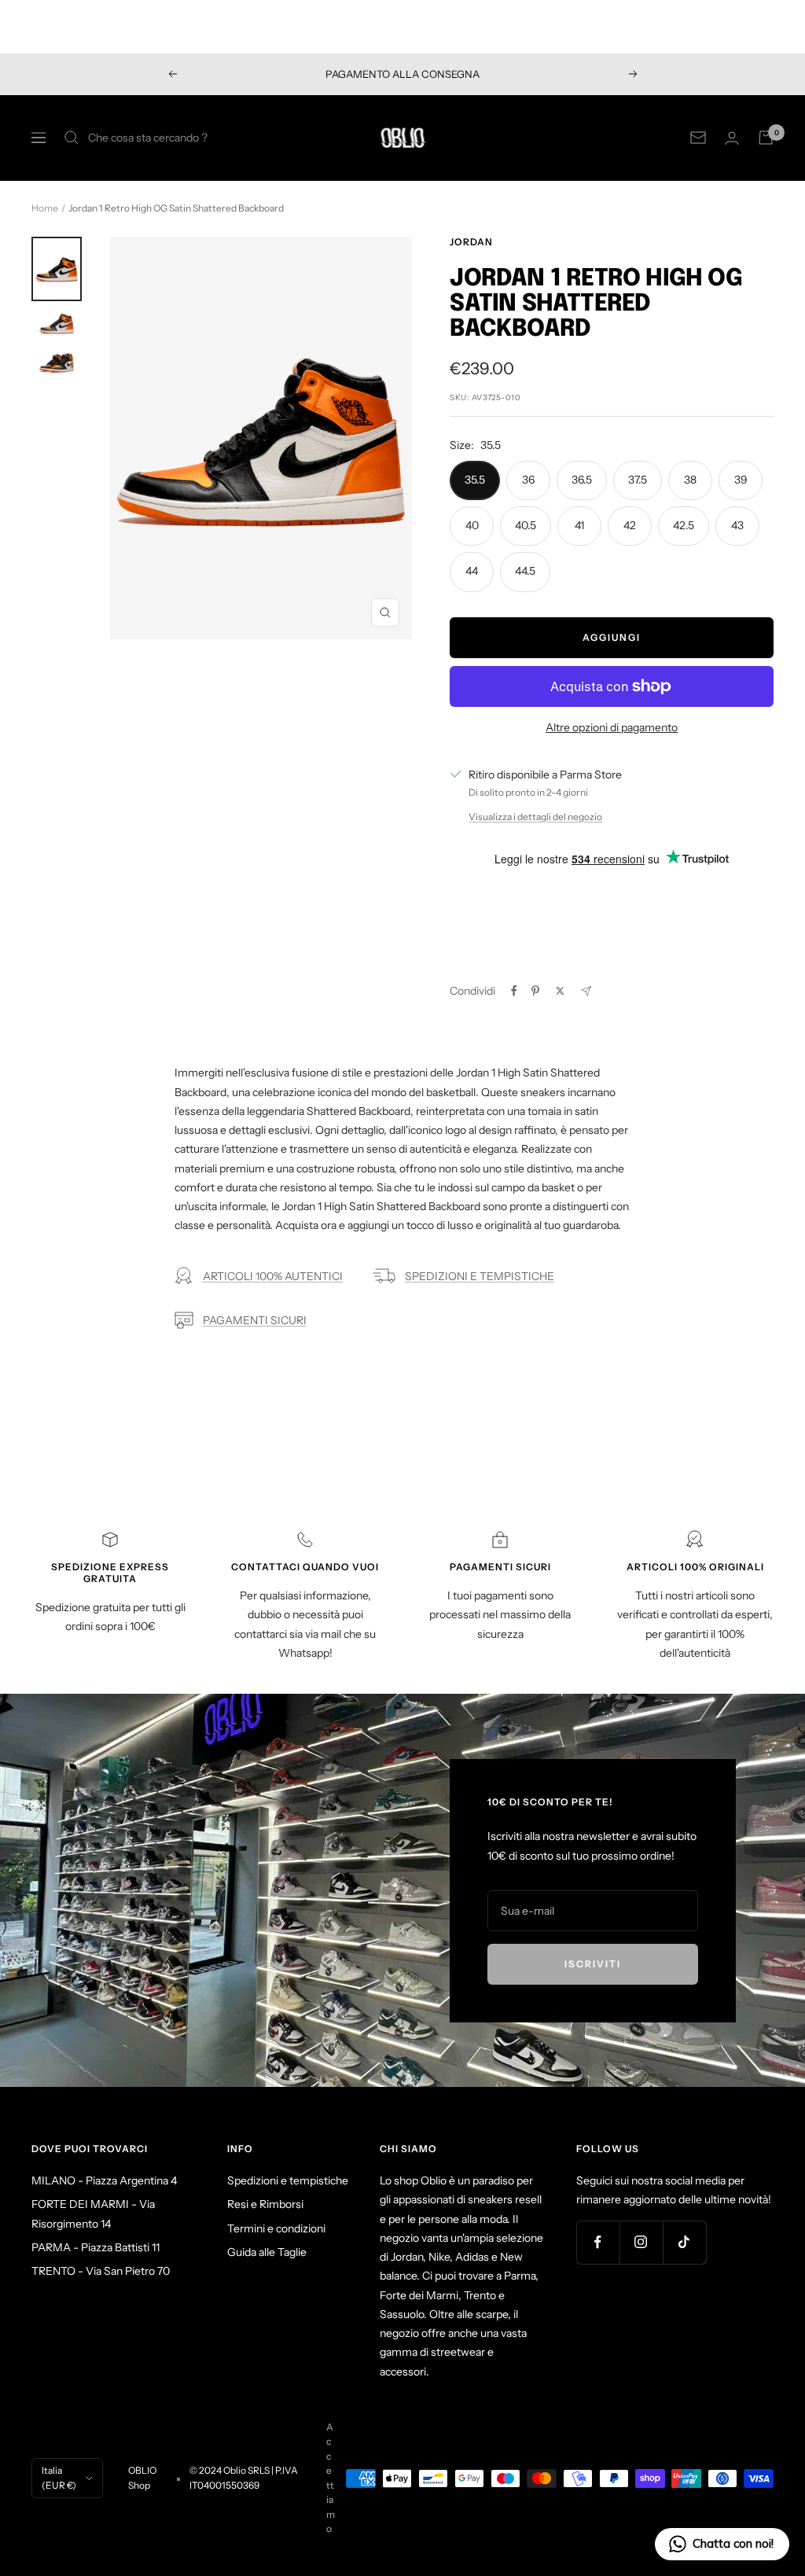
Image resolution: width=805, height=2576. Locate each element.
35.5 (475, 480)
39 (741, 480)
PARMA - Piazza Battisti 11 (96, 2247)
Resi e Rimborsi (265, 2204)
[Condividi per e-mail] (586, 991)
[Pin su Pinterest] (535, 991)
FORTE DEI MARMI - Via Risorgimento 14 (93, 2214)
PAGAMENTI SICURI (255, 1320)
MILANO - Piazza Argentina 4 (104, 2180)
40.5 (526, 525)
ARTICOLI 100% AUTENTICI (273, 1276)
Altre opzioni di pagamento (612, 727)
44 (472, 571)
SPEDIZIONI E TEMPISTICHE (480, 1276)
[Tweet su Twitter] (560, 991)
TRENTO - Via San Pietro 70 (101, 2271)
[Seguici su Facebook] (598, 2242)
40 (472, 525)
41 (579, 525)
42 (630, 525)
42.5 (684, 525)
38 (690, 480)
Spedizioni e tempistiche (288, 2180)
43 (737, 525)
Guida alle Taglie (267, 2252)
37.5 (638, 480)
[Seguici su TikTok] (684, 2242)
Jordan (471, 242)
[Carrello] (766, 138)
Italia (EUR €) (59, 2477)
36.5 (582, 480)
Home (45, 208)
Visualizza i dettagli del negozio (535, 817)
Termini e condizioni (276, 2228)
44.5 (525, 571)
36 (528, 480)
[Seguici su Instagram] (641, 2242)
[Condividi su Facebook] (514, 991)
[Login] (732, 138)
